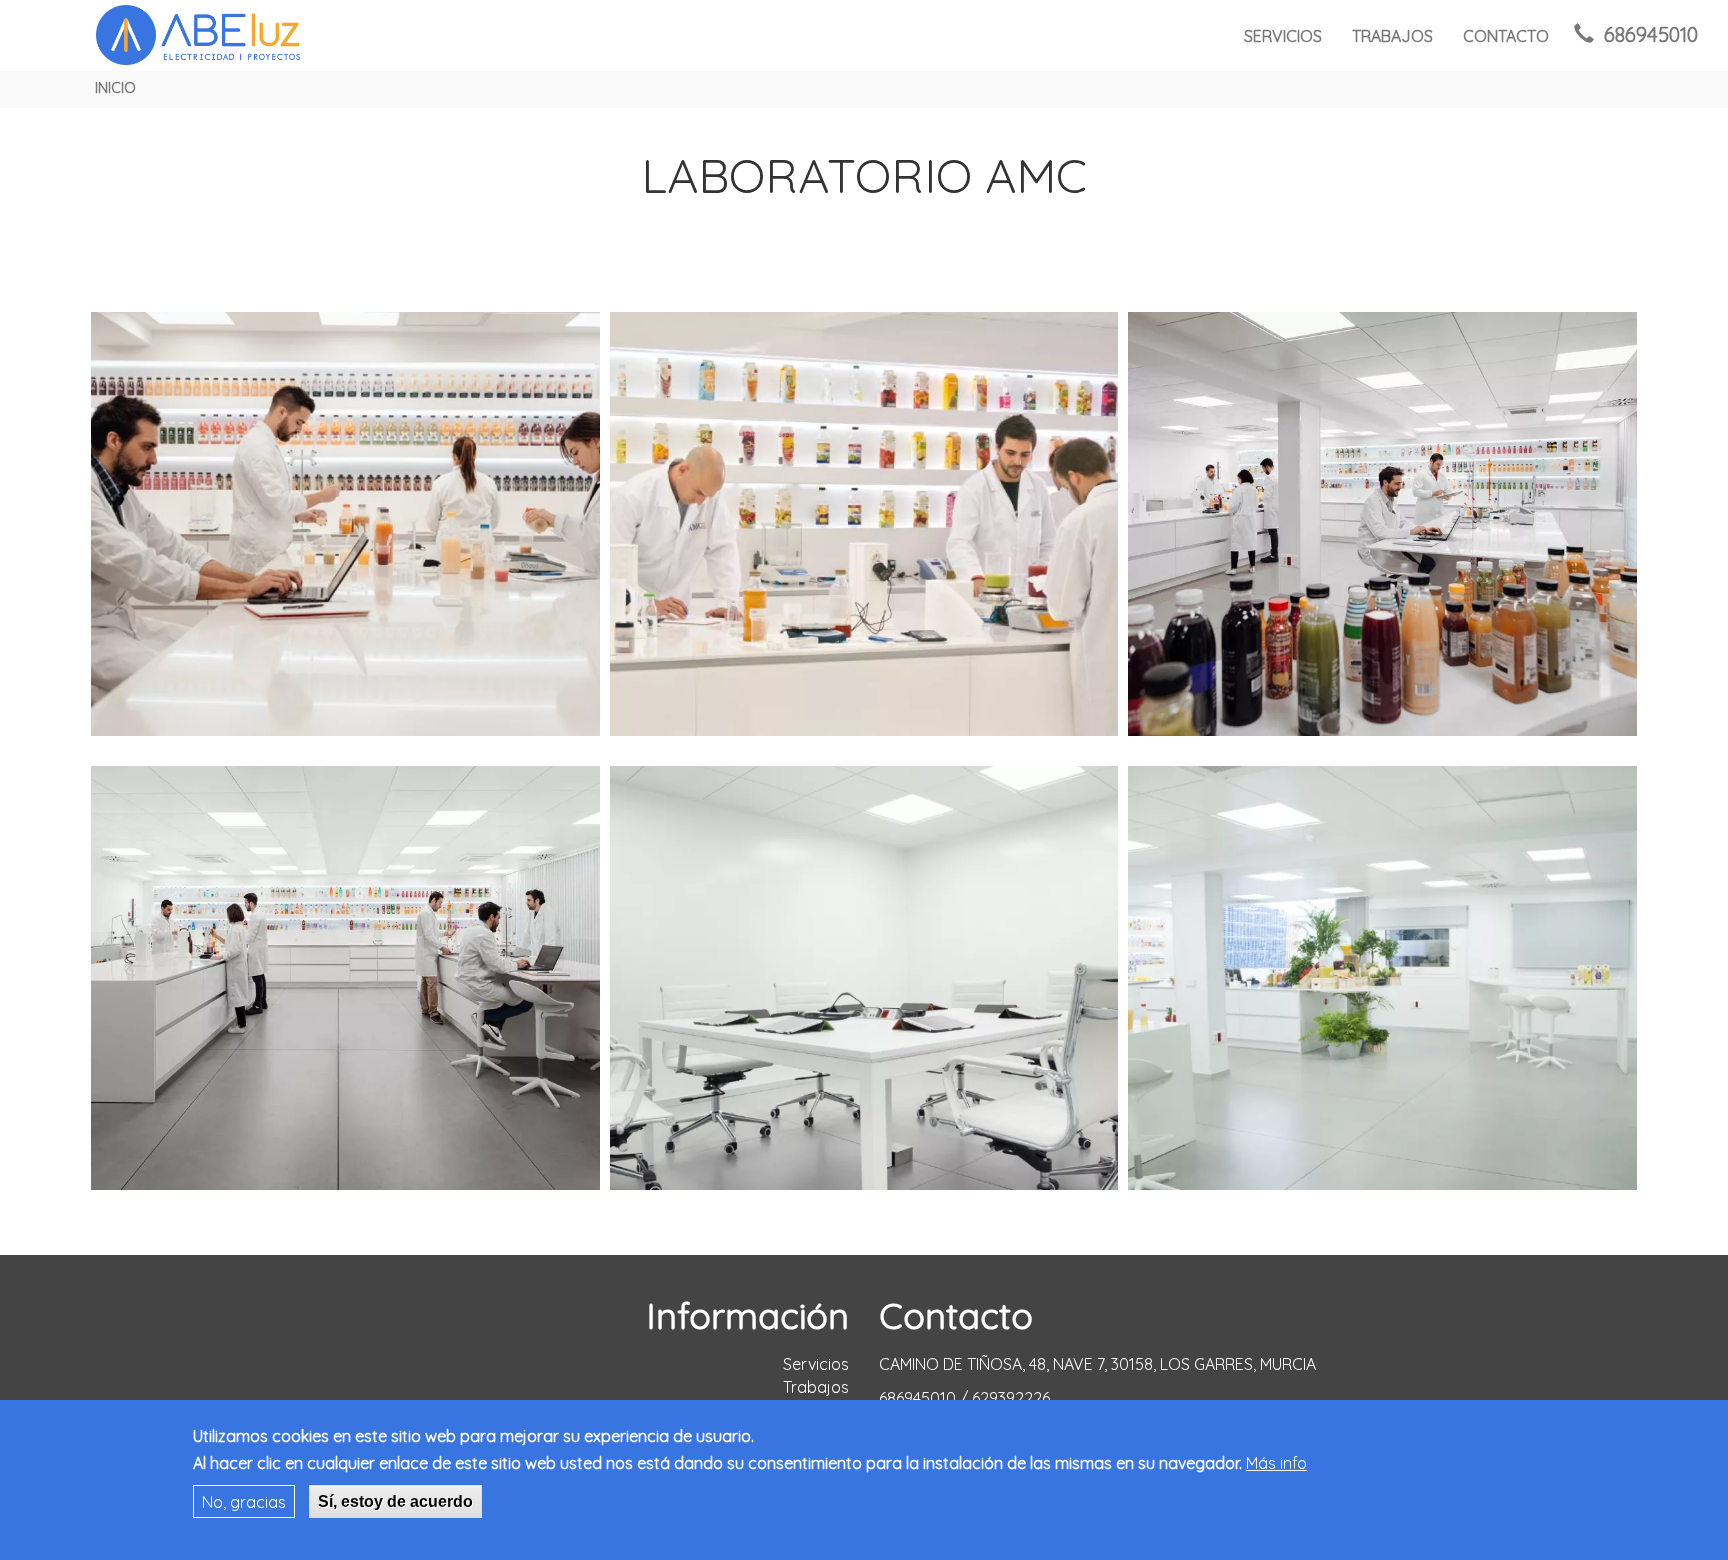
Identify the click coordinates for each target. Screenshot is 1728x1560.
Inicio (115, 88)
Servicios (1283, 36)
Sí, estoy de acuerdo (395, 1500)
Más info (1276, 1463)
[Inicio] (200, 35)
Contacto (1506, 36)
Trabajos (1392, 36)
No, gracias (244, 1501)
